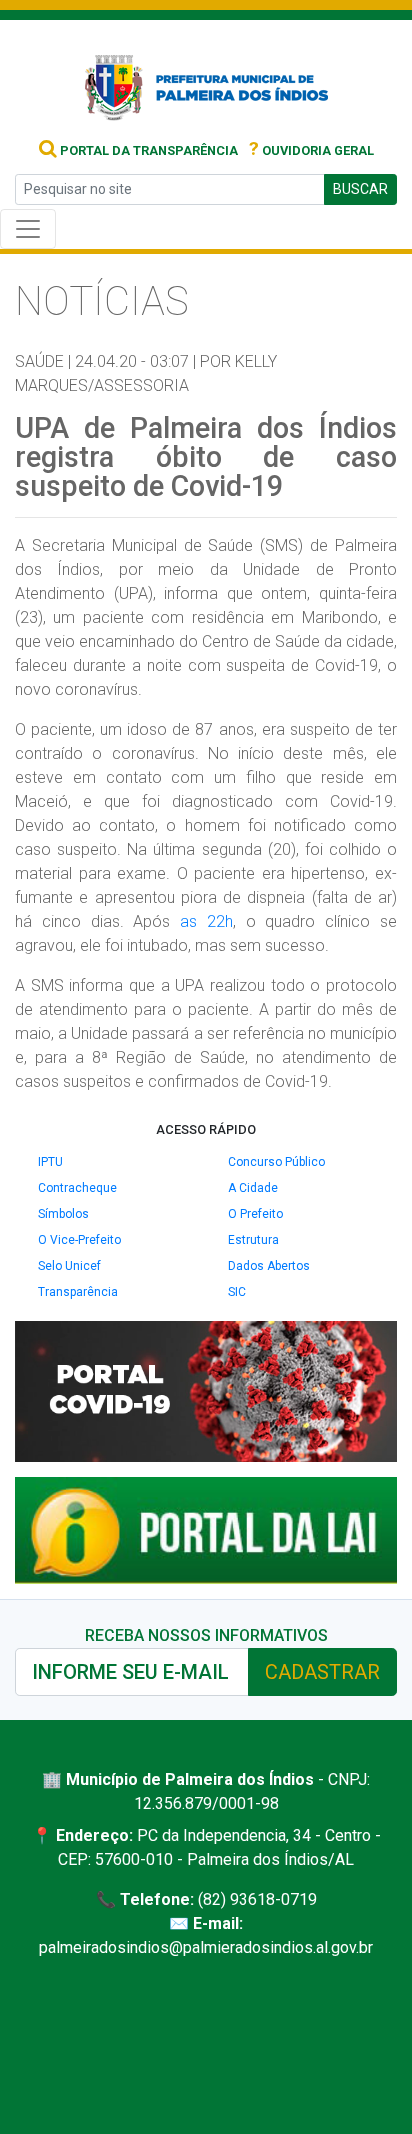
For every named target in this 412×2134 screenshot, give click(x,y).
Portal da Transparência (147, 150)
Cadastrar (322, 1672)
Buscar (360, 189)
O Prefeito (255, 1214)
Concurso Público (276, 1162)
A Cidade (253, 1188)
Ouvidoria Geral (311, 150)
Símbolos (63, 1214)
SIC (237, 1292)
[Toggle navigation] (28, 229)
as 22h (206, 921)
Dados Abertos (269, 1266)
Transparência (78, 1292)
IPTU (50, 1162)
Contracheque (77, 1188)
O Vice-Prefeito (79, 1240)
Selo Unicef (69, 1266)
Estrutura (253, 1240)
